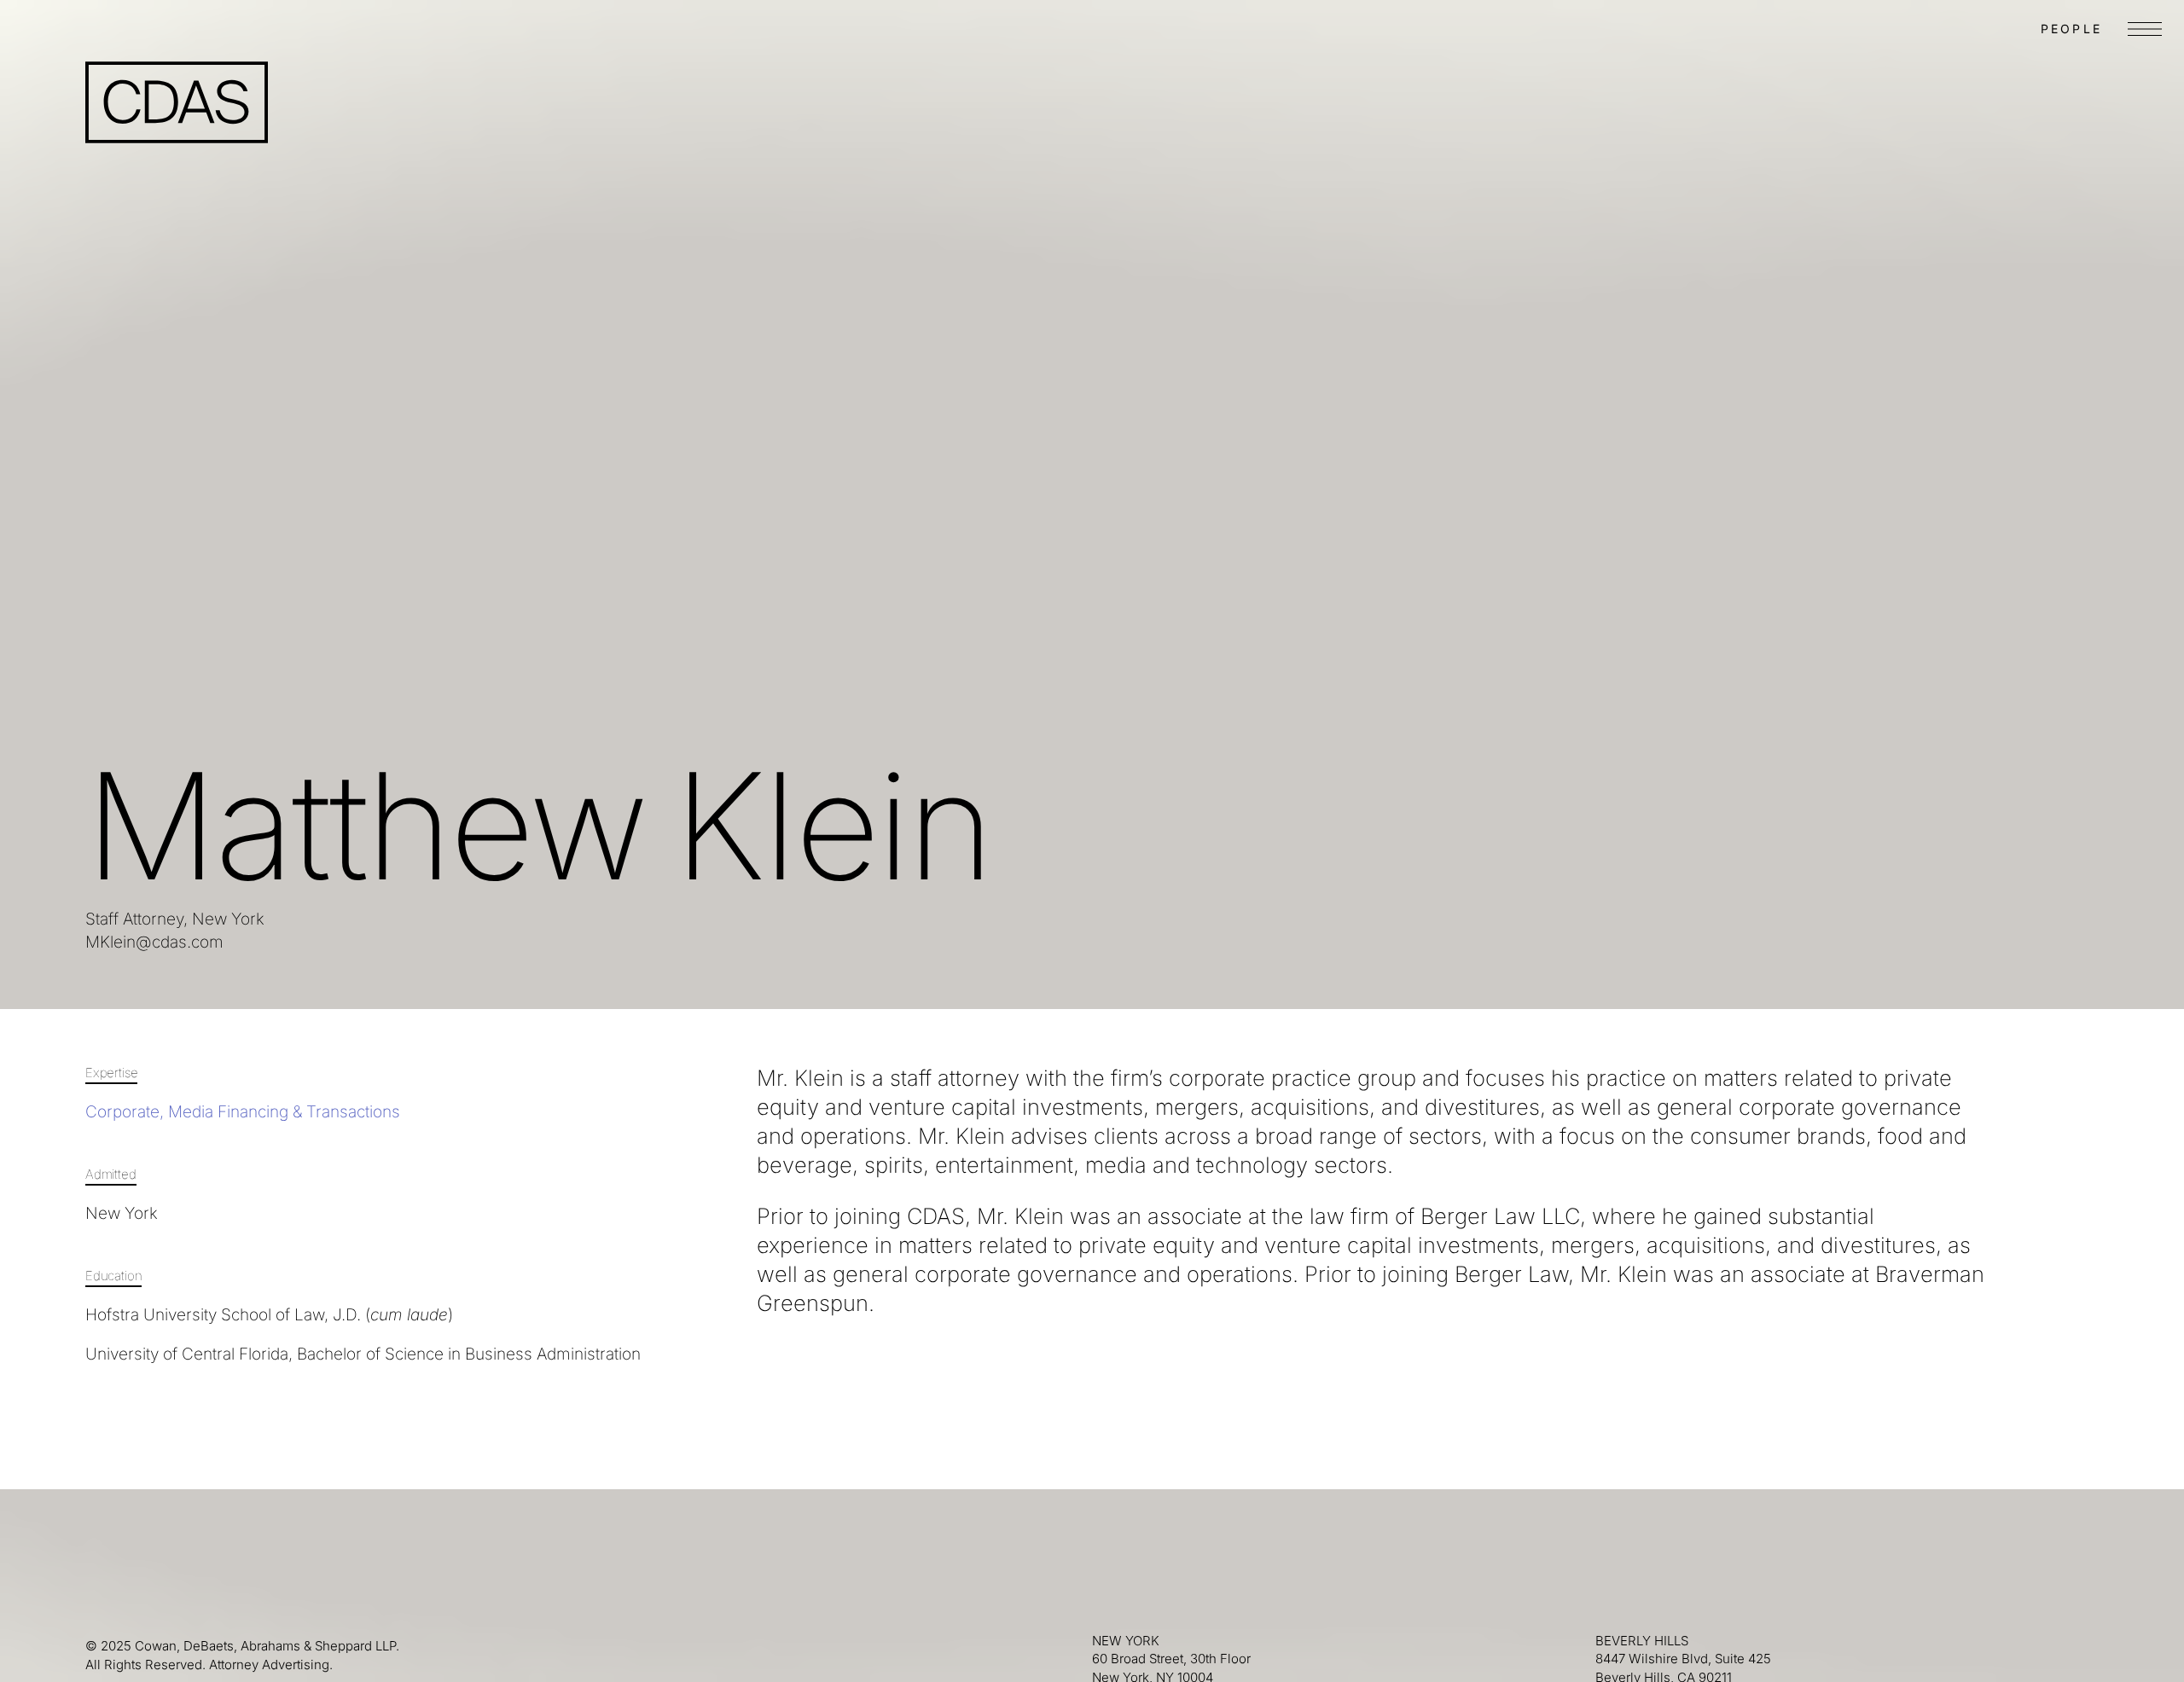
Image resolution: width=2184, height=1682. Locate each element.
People (2071, 29)
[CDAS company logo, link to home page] (177, 102)
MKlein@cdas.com (154, 942)
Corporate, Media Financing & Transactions (243, 1112)
